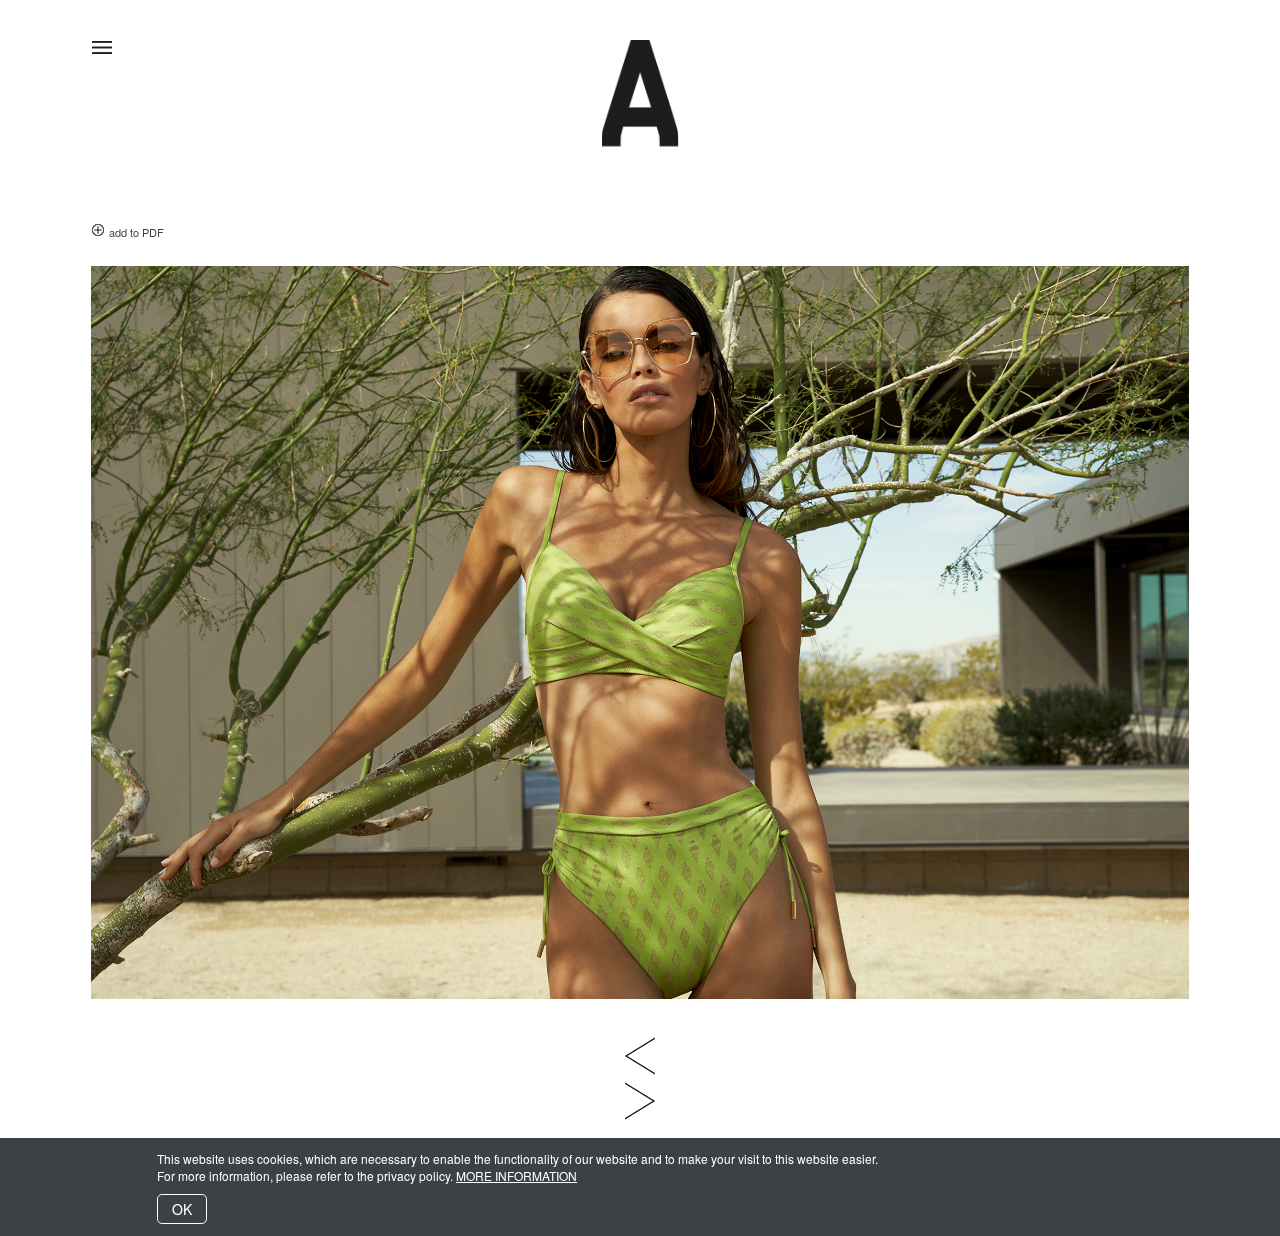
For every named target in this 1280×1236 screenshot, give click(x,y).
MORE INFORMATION (516, 1175)
